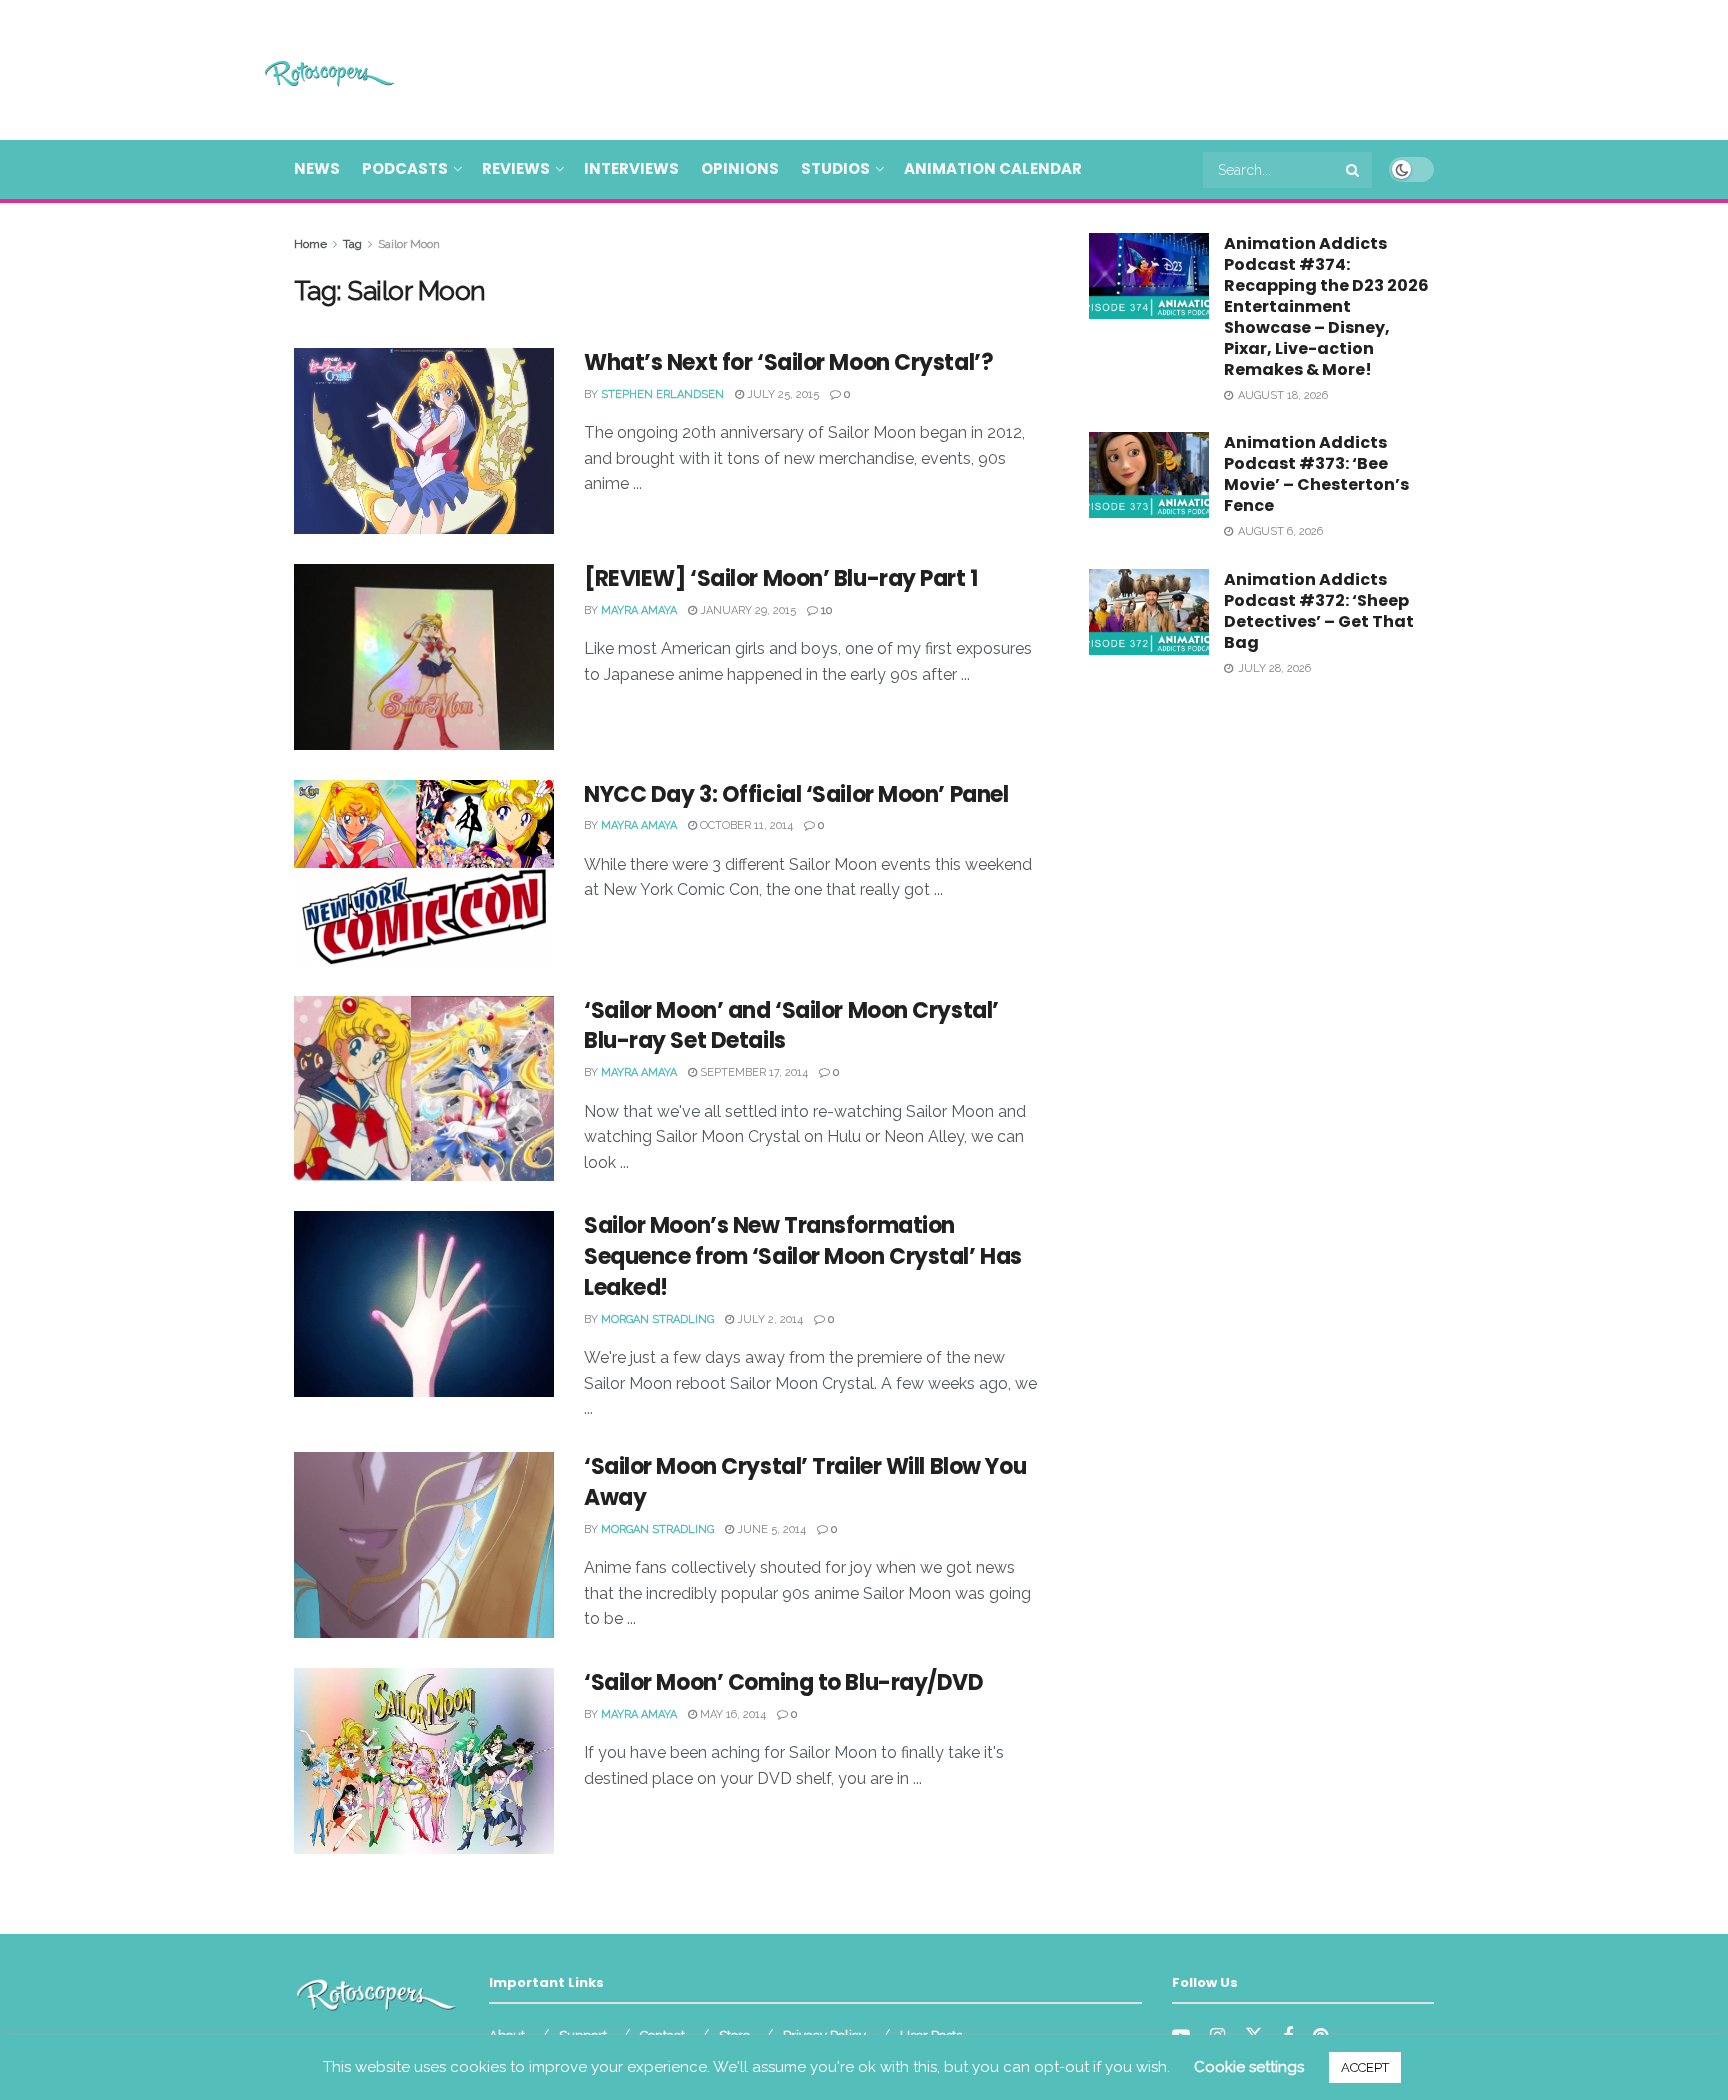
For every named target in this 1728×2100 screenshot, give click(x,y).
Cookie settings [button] (1249, 2067)
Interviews (631, 168)
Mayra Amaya (639, 610)
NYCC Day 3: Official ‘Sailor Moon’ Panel (796, 794)
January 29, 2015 (746, 610)
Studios (835, 168)
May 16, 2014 (731, 1714)
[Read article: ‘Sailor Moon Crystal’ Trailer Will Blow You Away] (424, 1545)
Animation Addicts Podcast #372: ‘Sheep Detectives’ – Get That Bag (1319, 611)
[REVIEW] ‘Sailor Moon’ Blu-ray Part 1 (781, 578)
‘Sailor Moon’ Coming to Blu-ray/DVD (784, 1682)
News (317, 168)
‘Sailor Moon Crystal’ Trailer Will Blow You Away (805, 1482)
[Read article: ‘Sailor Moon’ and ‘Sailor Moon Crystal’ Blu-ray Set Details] (424, 1089)
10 (825, 610)
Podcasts (405, 168)
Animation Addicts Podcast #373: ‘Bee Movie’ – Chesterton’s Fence (1316, 474)
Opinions (740, 168)
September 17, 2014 (752, 1072)
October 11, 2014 (745, 825)
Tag (352, 244)
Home (310, 244)
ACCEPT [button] (1365, 2067)
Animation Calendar (993, 168)
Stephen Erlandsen (662, 394)
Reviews (516, 168)
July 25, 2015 (781, 394)
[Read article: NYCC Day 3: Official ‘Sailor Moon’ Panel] (424, 873)
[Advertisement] (1070, 67)
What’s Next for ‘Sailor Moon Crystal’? (788, 362)
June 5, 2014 (770, 1529)
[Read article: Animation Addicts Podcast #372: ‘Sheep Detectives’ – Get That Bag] (1149, 612)
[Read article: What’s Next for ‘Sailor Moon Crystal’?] (424, 441)
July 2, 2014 (768, 1319)
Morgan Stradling (657, 1319)
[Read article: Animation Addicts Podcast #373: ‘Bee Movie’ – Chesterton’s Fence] (1149, 475)
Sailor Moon (409, 244)
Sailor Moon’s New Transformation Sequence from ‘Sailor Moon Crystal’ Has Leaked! (803, 1256)
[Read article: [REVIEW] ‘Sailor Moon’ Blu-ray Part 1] (424, 657)
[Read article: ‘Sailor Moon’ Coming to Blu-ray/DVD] (424, 1761)
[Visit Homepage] (300, 70)
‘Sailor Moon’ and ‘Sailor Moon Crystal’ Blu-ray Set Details (791, 1026)
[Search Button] (1354, 170)
